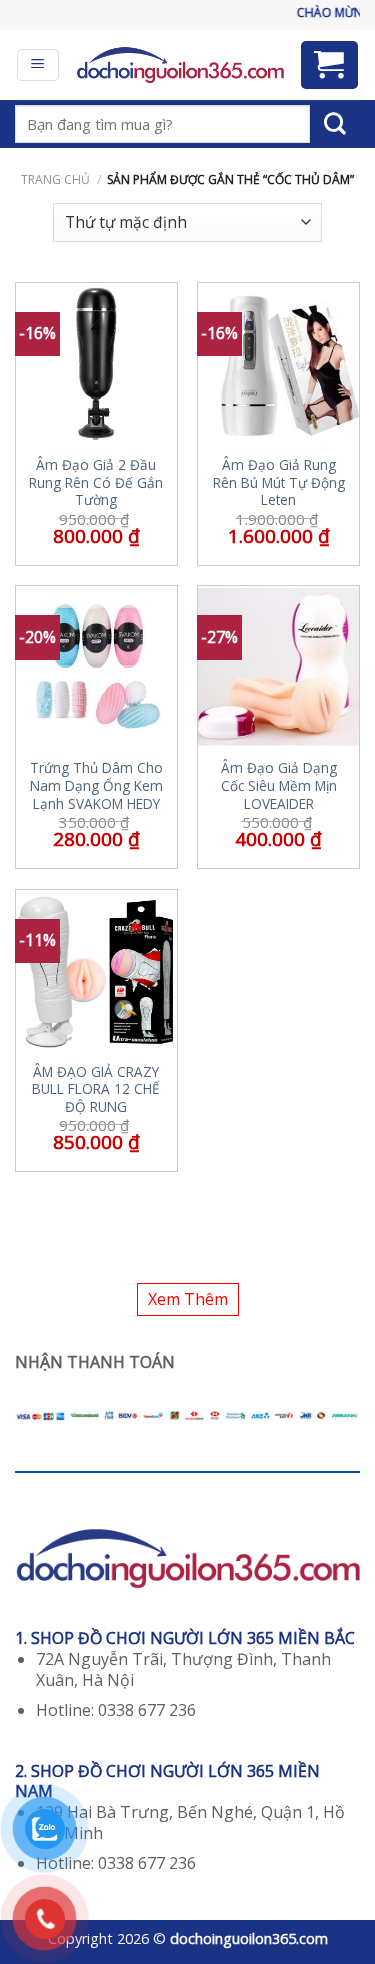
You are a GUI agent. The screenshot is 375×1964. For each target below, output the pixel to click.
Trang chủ (55, 179)
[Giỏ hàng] (330, 65)
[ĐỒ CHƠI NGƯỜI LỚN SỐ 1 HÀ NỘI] (180, 65)
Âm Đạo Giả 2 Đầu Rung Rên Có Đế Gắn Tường (96, 482)
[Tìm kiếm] (335, 124)
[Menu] (38, 65)
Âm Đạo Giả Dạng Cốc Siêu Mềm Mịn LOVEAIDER (279, 785)
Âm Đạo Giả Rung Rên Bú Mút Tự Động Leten (279, 482)
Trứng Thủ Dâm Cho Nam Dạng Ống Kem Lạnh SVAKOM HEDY (96, 785)
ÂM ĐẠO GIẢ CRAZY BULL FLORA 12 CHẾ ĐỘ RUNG (96, 1089)
